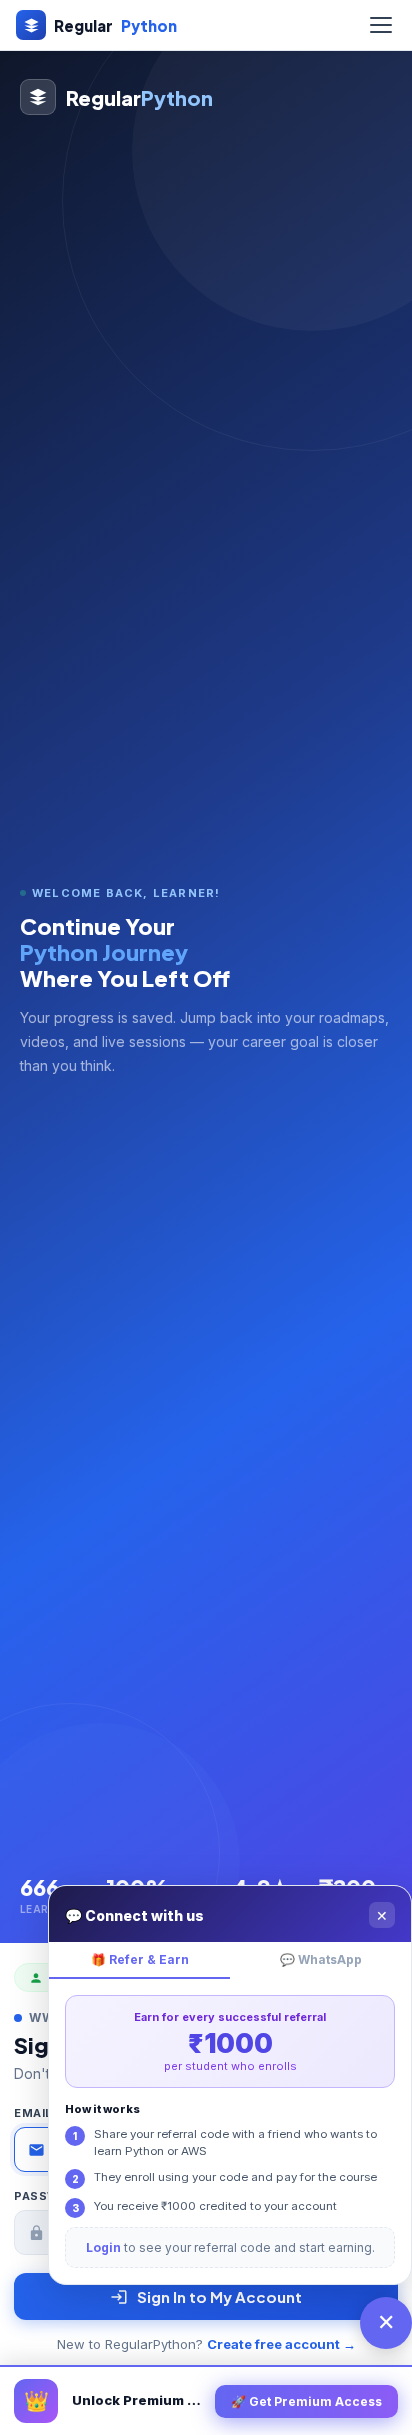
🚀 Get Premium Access (306, 2401)
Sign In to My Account (219, 2296)
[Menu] (381, 25)
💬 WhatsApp (321, 1959)
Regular (115, 25)
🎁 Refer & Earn (140, 1959)
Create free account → (281, 2344)
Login (103, 2247)
